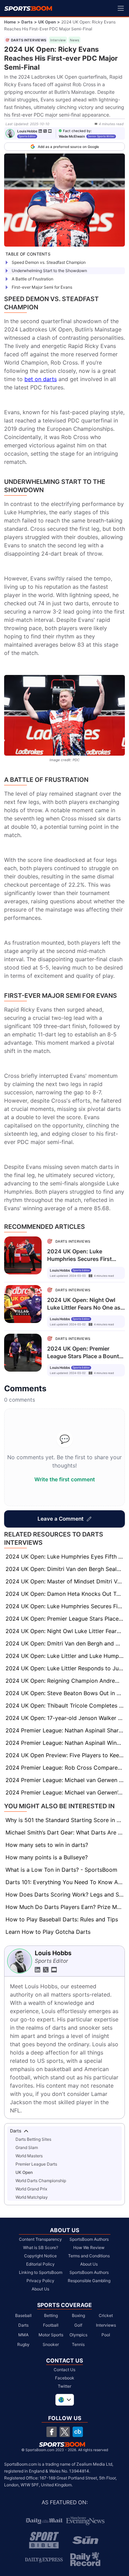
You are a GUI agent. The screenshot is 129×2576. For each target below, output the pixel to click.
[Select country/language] (65, 2400)
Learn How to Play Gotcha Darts (48, 1932)
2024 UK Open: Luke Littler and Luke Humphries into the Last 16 (65, 1656)
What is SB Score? (41, 2247)
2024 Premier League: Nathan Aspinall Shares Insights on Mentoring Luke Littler (65, 1730)
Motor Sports (51, 2335)
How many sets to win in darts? (47, 1845)
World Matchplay (32, 2197)
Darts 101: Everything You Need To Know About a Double (65, 1882)
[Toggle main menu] (121, 8)
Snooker (51, 2344)
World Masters (29, 2156)
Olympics (78, 2335)
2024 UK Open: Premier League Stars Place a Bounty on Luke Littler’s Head (65, 1619)
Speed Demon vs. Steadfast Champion (49, 262)
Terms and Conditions (89, 2256)
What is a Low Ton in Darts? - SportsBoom (61, 1870)
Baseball (23, 2315)
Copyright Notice (40, 2256)
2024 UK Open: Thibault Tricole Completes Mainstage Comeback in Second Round (65, 1705)
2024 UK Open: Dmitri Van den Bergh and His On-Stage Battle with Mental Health (65, 1643)
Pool (106, 2335)
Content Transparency (40, 2239)
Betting (51, 2315)
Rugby (23, 2344)
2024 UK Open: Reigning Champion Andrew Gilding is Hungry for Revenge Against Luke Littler (65, 1681)
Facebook (65, 2378)
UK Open (47, 22)
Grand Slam (27, 2147)
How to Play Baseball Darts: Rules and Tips (62, 1919)
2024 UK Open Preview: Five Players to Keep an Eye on (65, 1755)
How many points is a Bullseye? (47, 1857)
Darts (27, 22)
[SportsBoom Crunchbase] (78, 2432)
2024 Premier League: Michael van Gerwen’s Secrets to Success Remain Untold (65, 1792)
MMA (23, 2335)
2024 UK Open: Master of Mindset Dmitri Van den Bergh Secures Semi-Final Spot (65, 1581)
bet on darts (41, 379)
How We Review (89, 2247)
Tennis (78, 2344)
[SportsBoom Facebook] (52, 2432)
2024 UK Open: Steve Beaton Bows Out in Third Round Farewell (65, 1693)
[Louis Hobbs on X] (45, 131)
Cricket (106, 2315)
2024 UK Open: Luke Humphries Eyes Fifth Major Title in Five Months (65, 1556)
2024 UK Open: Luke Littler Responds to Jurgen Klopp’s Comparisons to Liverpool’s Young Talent (65, 1668)
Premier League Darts (36, 2164)
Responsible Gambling (89, 2281)
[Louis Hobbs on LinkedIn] (40, 131)
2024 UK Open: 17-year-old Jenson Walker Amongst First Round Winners (65, 1718)
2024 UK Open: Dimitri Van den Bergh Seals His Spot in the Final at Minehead (65, 1569)
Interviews (106, 2325)
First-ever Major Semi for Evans (42, 287)
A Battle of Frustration (33, 279)
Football (51, 2325)
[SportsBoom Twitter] (65, 2432)
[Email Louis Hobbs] (50, 131)
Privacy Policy (40, 2281)
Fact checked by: (77, 131)
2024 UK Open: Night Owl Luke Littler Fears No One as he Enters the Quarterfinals (65, 1631)
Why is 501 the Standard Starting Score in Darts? (65, 1820)
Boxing (78, 2315)
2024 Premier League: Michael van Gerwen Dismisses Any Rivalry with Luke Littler (65, 1780)
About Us (40, 2289)
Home (10, 22)
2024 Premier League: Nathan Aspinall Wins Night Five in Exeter (65, 1743)
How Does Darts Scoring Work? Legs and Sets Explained (65, 1894)
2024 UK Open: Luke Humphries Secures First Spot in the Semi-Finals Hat (65, 1606)
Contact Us (64, 2370)
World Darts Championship (41, 2181)
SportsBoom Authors (89, 2239)
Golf (78, 2325)
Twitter (64, 2386)
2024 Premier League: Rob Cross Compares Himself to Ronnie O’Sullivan (65, 1768)
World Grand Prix (31, 2189)
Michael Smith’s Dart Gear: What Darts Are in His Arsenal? (65, 1832)
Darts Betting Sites (33, 2139)
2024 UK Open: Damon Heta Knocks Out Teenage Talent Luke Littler (65, 1594)
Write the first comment (65, 1479)
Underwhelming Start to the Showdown (49, 271)
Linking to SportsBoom (41, 2272)
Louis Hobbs (27, 131)
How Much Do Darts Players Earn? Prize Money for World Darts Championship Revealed (65, 1907)
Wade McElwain (72, 136)
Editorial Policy (40, 2264)
